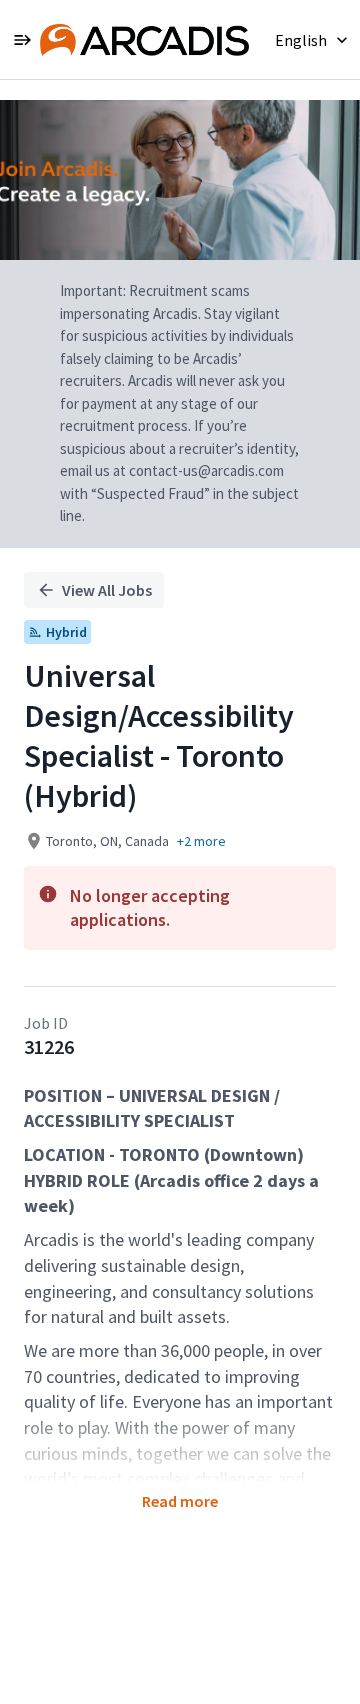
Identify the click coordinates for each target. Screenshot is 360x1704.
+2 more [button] (201, 841)
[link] (144, 40)
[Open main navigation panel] (22, 39)
